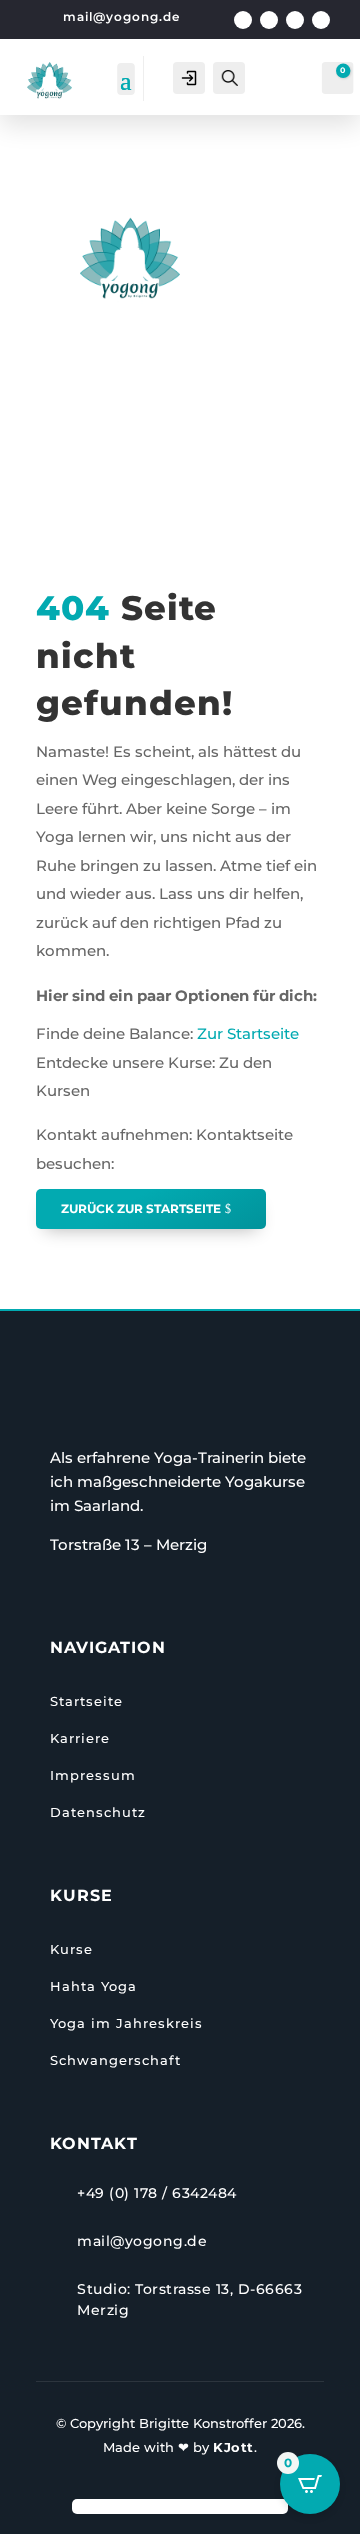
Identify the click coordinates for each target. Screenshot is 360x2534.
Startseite (86, 1701)
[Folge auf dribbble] (321, 20)
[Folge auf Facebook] (243, 20)
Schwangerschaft (115, 2060)
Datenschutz (98, 1812)
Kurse (71, 1949)
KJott (233, 2447)
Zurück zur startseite (141, 1208)
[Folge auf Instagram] (295, 20)
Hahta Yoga (93, 1986)
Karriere (80, 1738)
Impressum (93, 1775)
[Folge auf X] (269, 20)
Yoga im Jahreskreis (126, 2023)
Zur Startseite (246, 1033)
